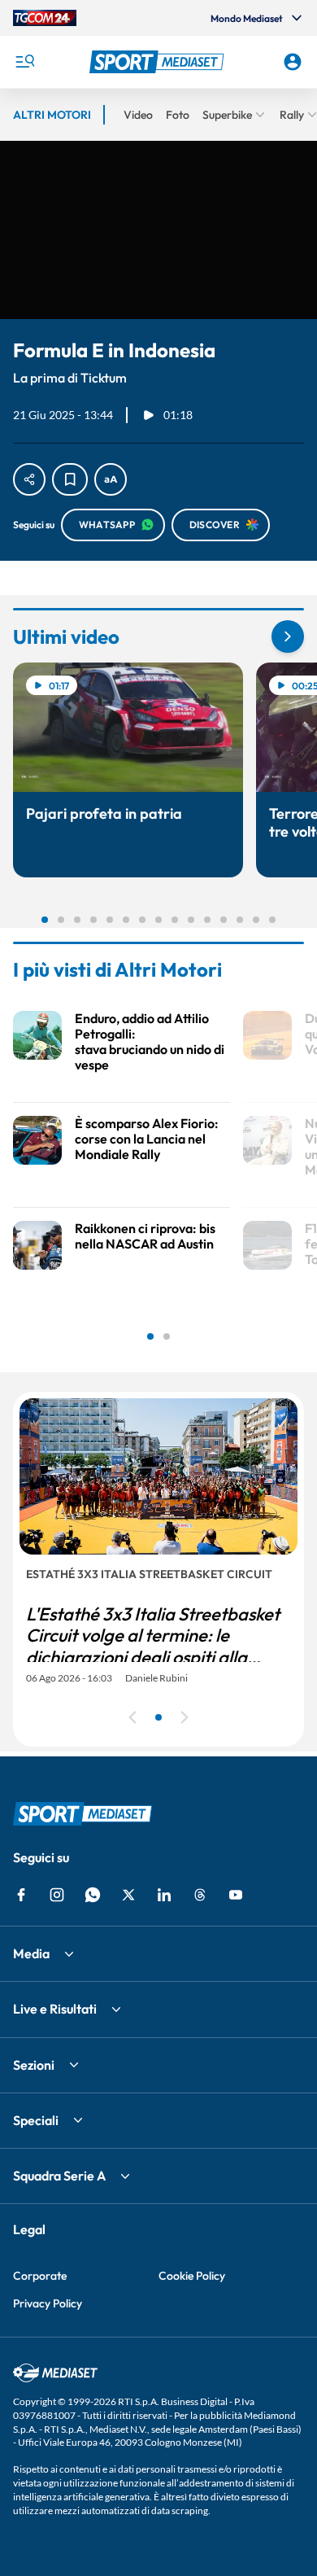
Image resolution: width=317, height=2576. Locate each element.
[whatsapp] (93, 1895)
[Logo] (159, 62)
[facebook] (21, 1895)
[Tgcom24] (45, 18)
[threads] (200, 1895)
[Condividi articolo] (29, 479)
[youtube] (236, 1895)
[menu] (24, 62)
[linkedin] (164, 1895)
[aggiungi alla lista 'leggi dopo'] (70, 479)
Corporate (40, 2276)
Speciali (36, 2120)
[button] (159, 62)
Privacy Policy (48, 2303)
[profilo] (293, 62)
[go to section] (288, 636)
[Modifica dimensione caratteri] (111, 479)
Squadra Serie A (59, 2176)
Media (31, 1953)
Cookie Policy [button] (192, 2276)
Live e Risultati (55, 2009)
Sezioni (34, 2065)
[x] (128, 1895)
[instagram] (57, 1895)
